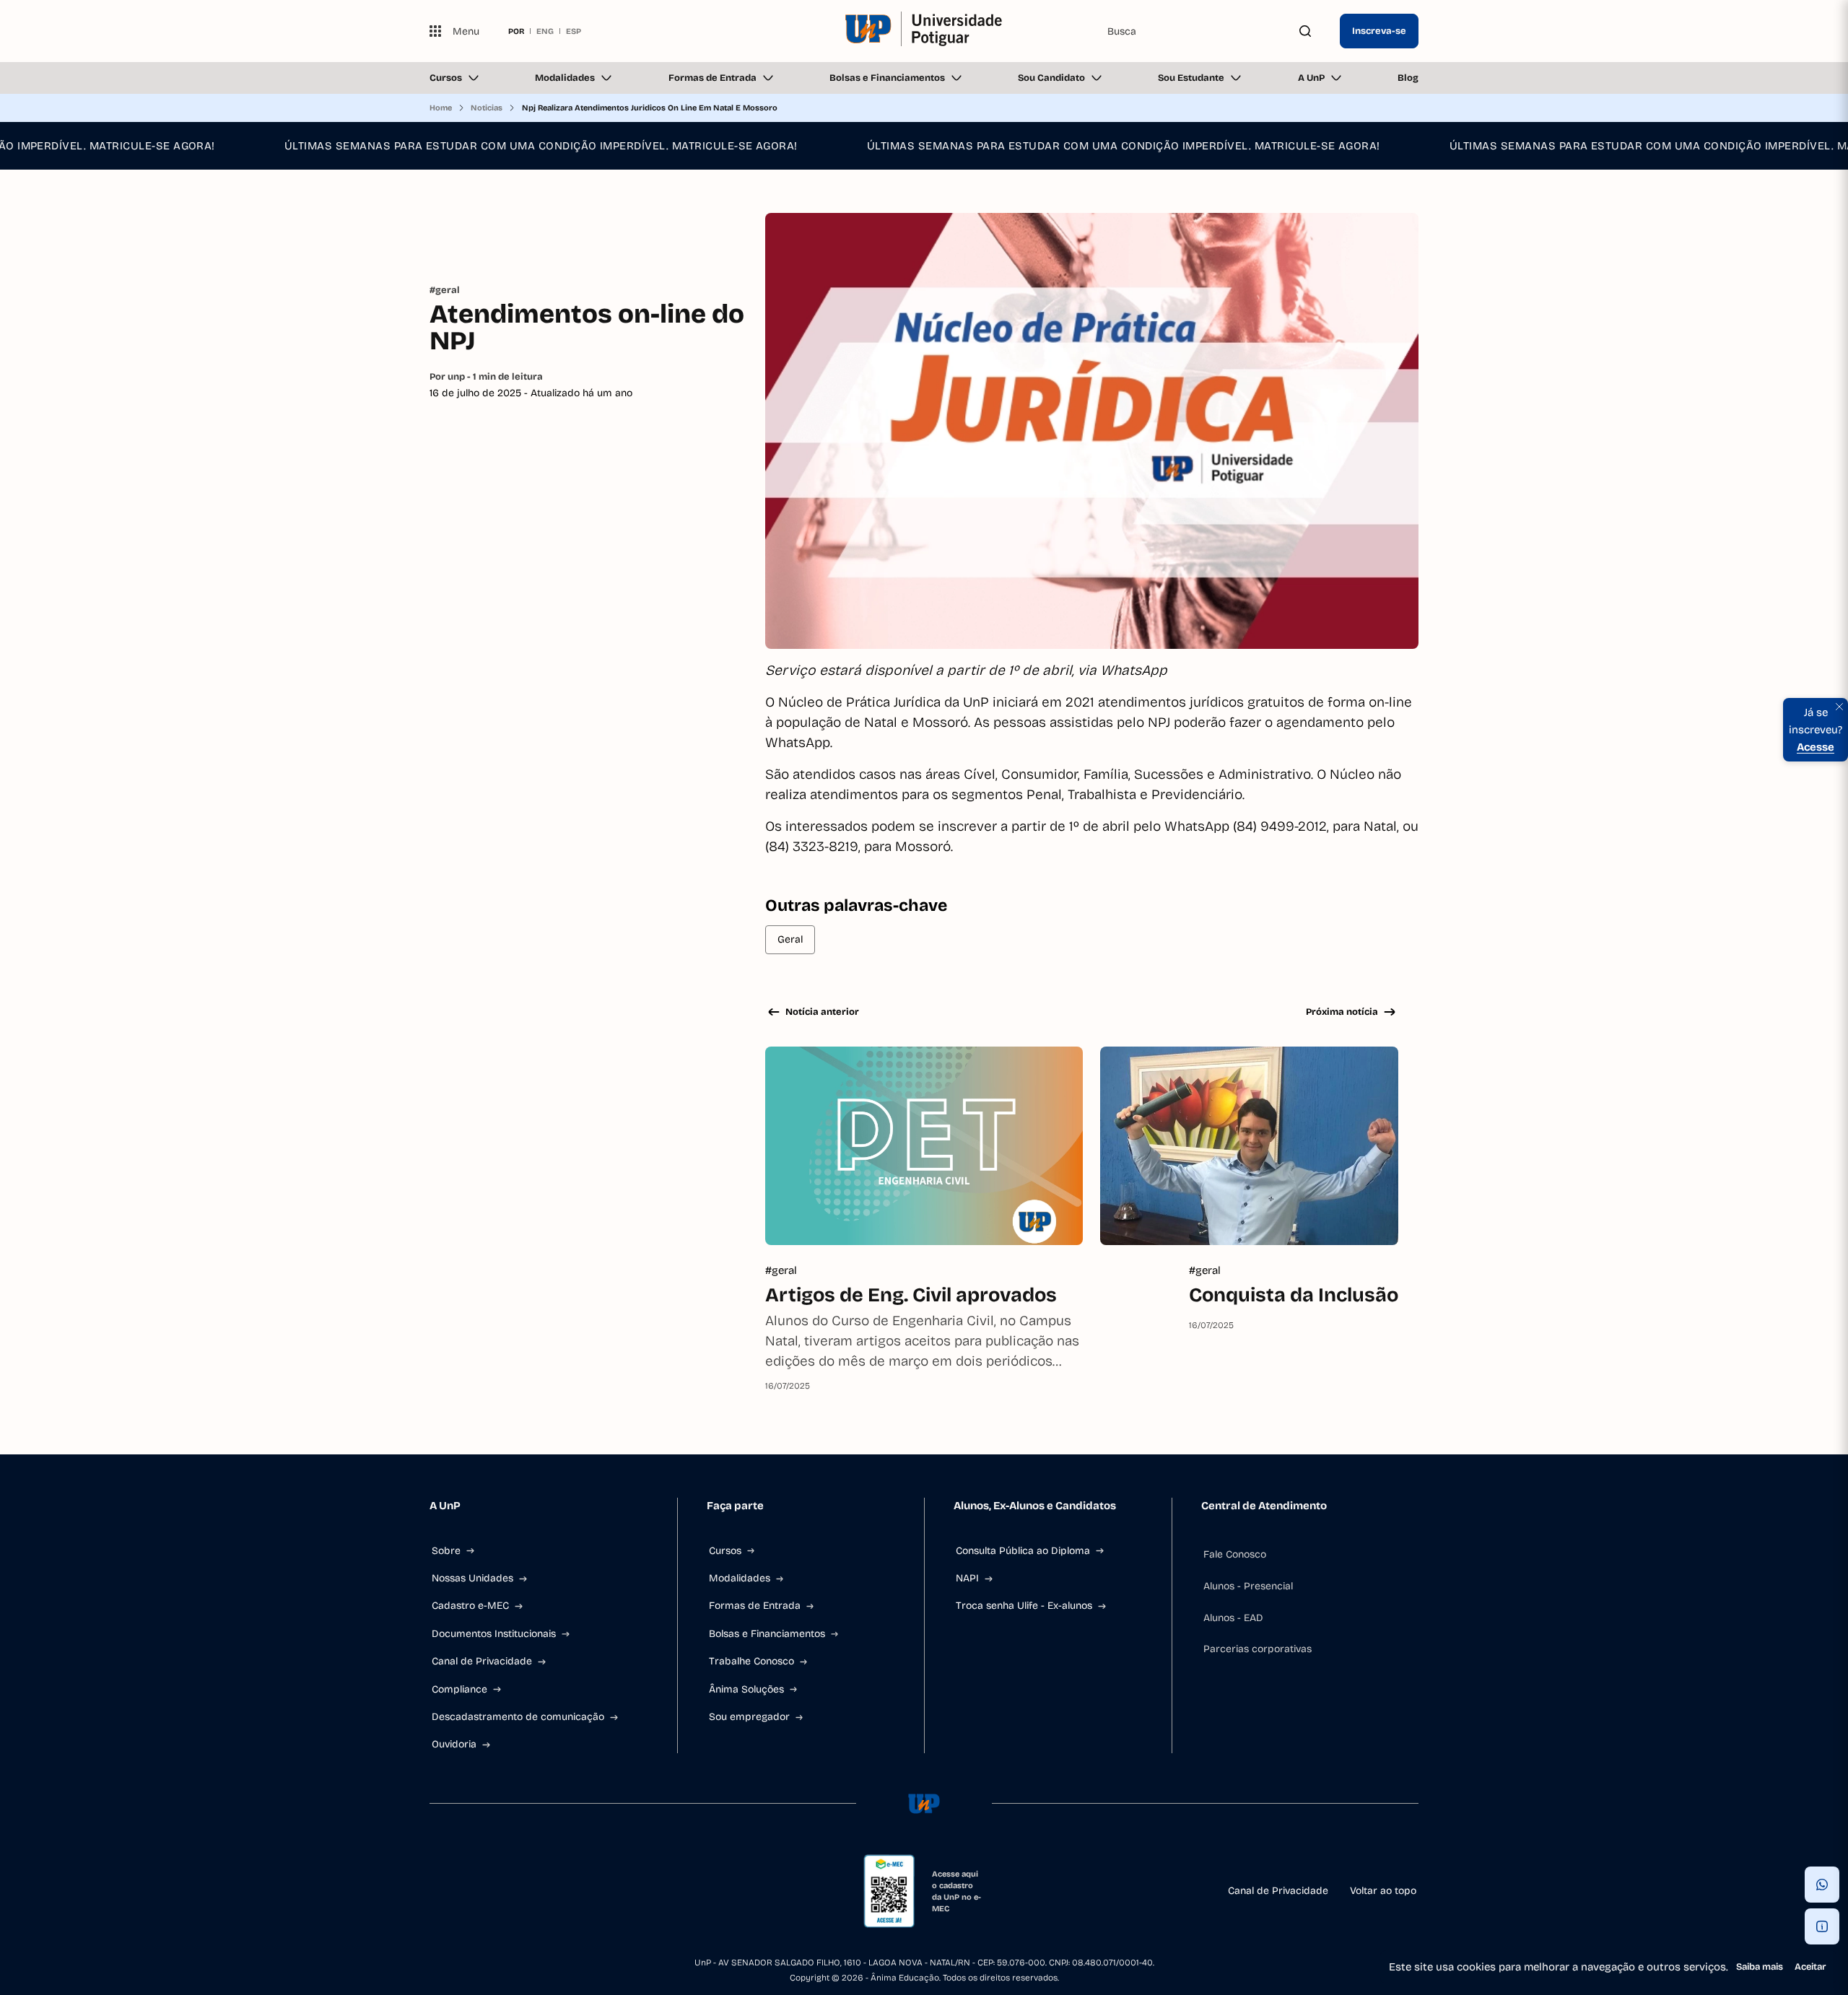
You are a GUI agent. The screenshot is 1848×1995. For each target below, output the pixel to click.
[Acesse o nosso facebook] (435, 1891)
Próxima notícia (1342, 1012)
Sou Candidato (1051, 78)
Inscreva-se (1379, 31)
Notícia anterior (822, 1012)
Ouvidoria (454, 1744)
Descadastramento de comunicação (518, 1717)
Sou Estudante (1191, 78)
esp (574, 31)
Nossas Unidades (472, 1578)
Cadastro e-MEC (470, 1606)
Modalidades (565, 78)
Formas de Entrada (712, 78)
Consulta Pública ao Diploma (1023, 1551)
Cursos (446, 78)
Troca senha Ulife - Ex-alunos (1024, 1606)
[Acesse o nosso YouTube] (574, 1891)
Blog (1408, 78)
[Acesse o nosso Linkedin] (505, 1891)
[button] (1822, 1885)
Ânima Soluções (746, 1689)
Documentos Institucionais (494, 1634)
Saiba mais (1760, 1967)
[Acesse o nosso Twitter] (539, 1891)
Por (486, 377)
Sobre (446, 1551)
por (516, 31)
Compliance (459, 1689)
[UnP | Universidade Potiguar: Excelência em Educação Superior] (924, 31)
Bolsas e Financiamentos (887, 78)
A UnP (1311, 78)
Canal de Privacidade (482, 1661)
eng (545, 31)
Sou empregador (749, 1717)
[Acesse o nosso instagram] (470, 1891)
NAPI (967, 1578)
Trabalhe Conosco (751, 1661)
